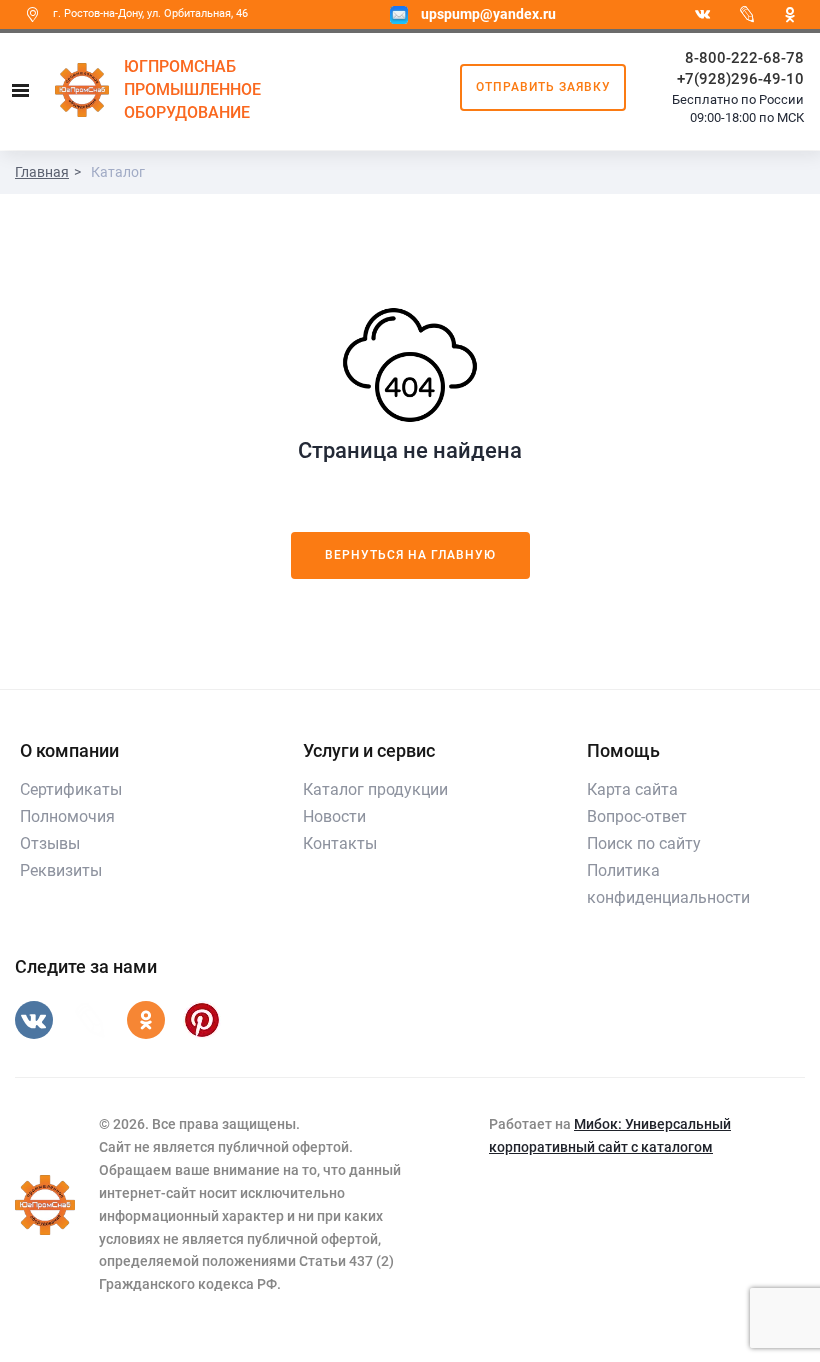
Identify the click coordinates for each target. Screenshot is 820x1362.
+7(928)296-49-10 (740, 79)
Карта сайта (632, 789)
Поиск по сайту (644, 843)
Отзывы (50, 843)
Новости (334, 816)
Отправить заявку (543, 87)
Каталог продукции (375, 789)
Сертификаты (71, 789)
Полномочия (67, 816)
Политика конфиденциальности (668, 884)
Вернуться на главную (410, 555)
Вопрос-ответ (637, 816)
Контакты (340, 843)
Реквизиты (61, 870)
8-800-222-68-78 (744, 58)
